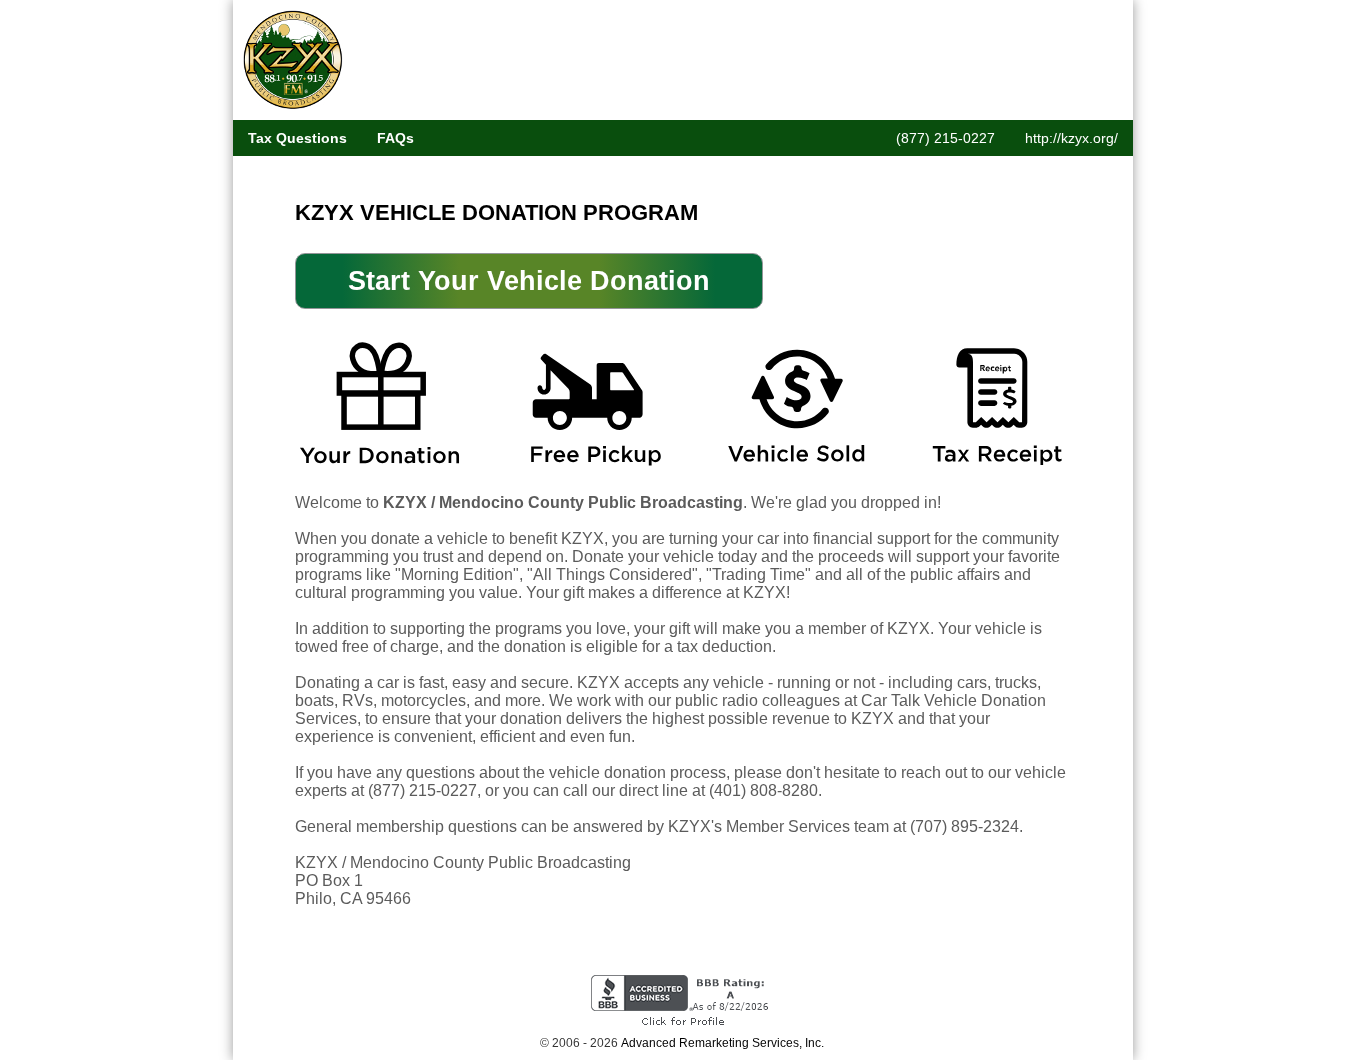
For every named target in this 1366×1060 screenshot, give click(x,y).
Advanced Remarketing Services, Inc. (722, 1043)
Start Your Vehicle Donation (529, 281)
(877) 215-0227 (945, 138)
